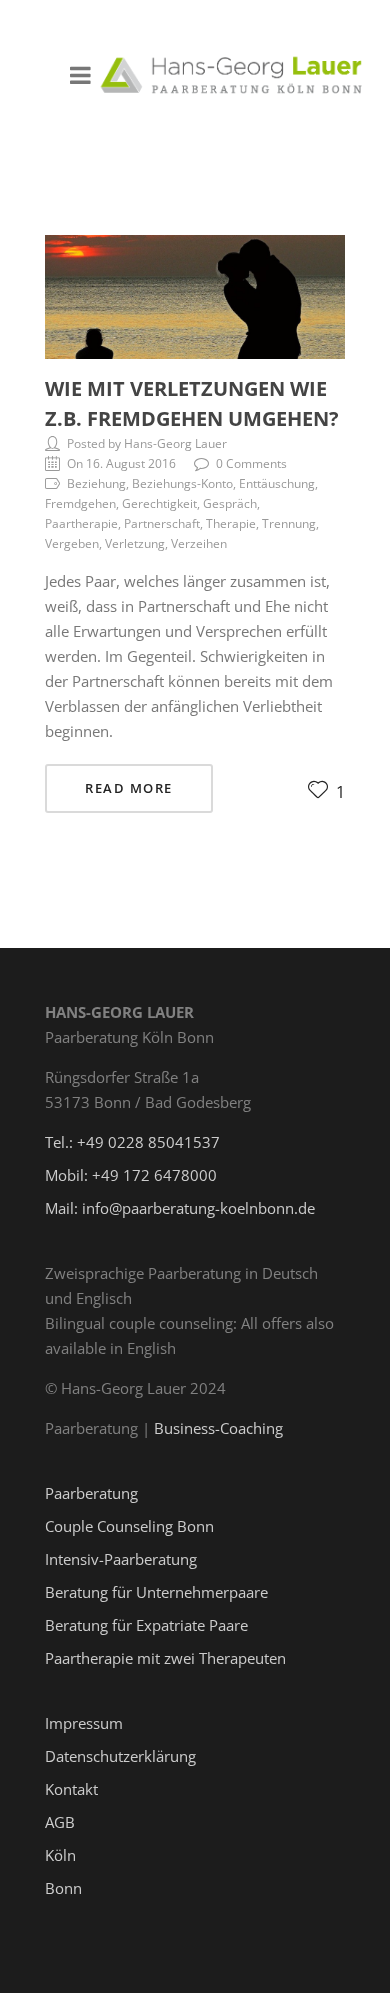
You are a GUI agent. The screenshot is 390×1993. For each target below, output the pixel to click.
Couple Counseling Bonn (129, 1526)
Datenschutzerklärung (120, 1756)
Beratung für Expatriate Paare (146, 1625)
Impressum (84, 1723)
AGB (60, 1822)
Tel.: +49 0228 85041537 (132, 1142)
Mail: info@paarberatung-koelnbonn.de (180, 1208)
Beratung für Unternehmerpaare (156, 1592)
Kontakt (71, 1789)
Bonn (63, 1888)
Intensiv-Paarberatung (121, 1559)
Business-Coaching (218, 1428)
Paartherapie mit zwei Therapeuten (165, 1658)
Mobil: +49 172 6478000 (131, 1175)
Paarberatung (91, 1493)
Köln (60, 1855)
